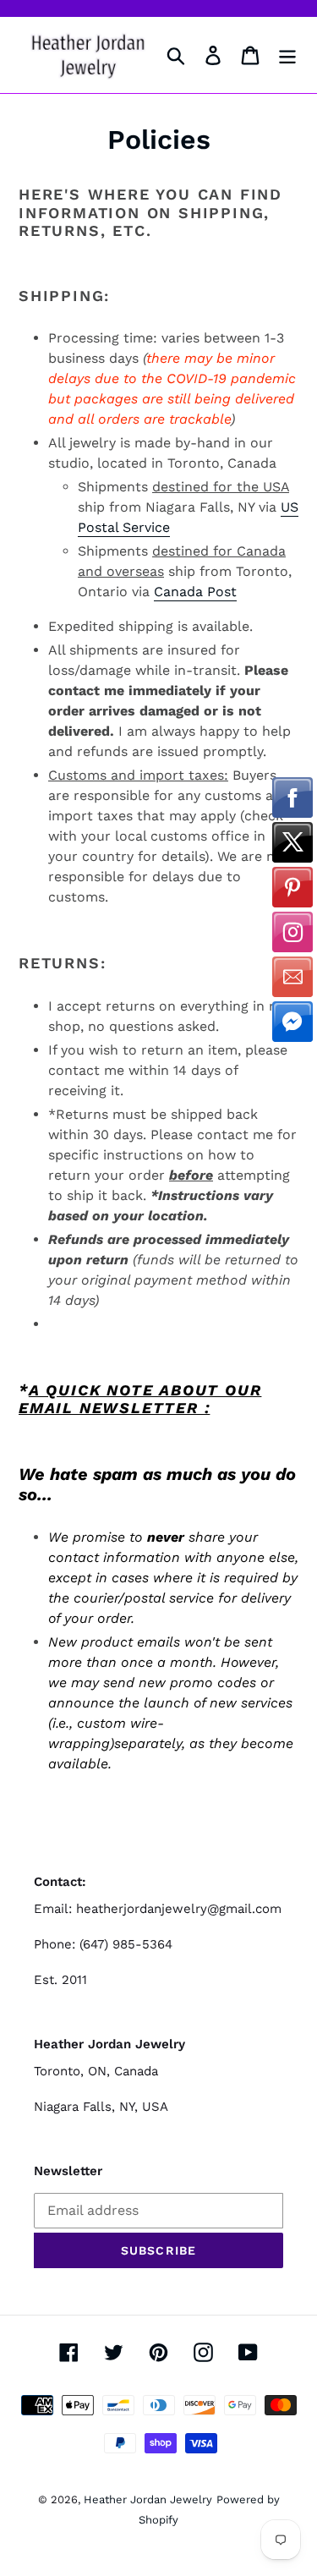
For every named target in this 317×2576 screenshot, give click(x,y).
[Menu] (287, 55)
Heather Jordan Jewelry (148, 2499)
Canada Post (195, 592)
